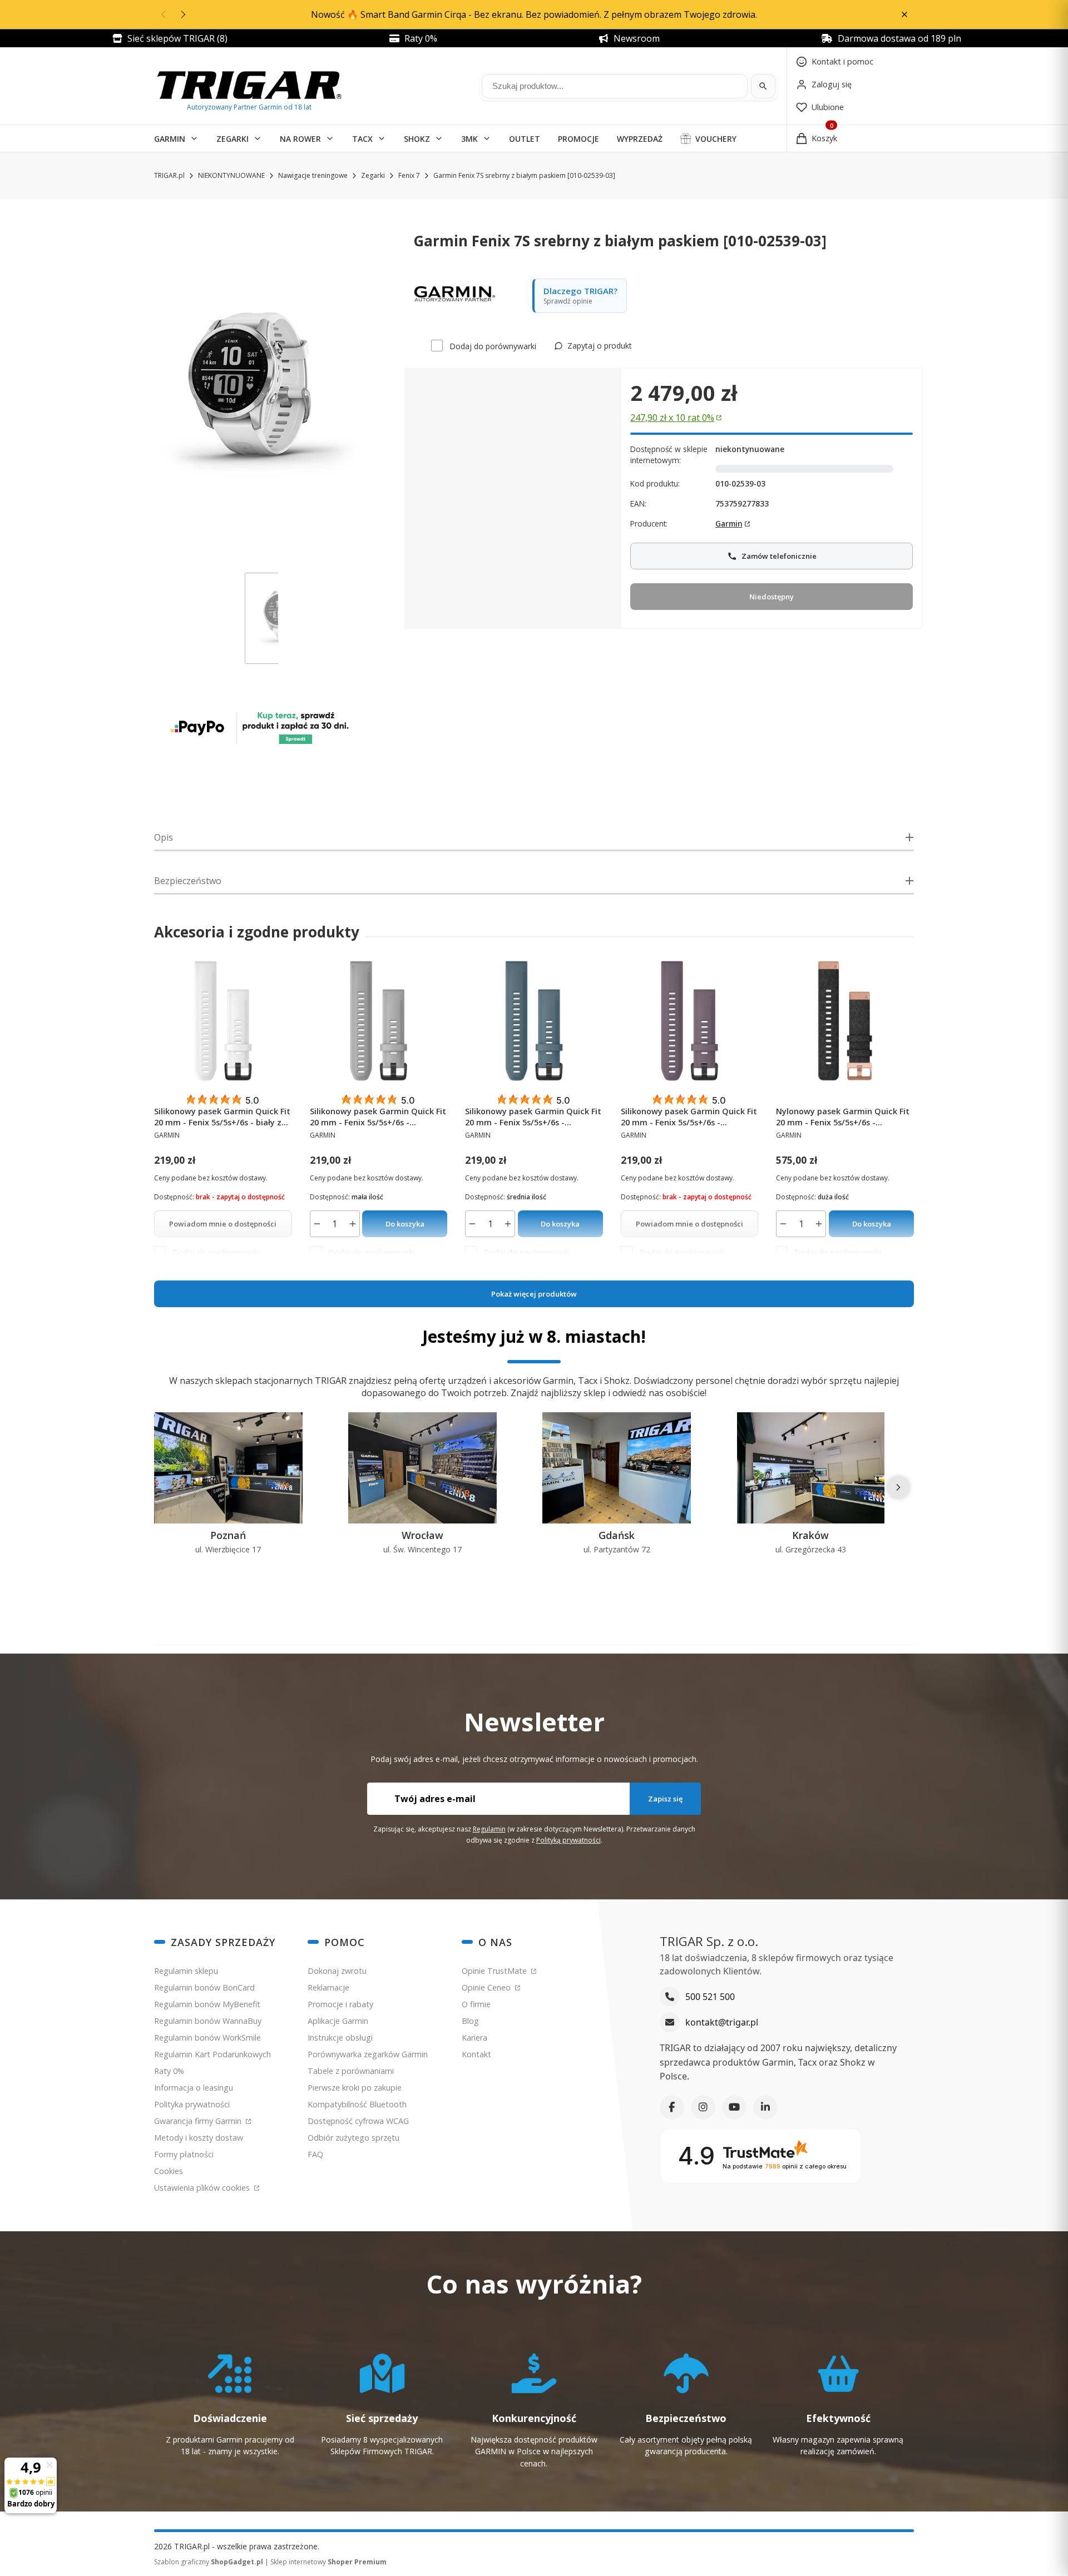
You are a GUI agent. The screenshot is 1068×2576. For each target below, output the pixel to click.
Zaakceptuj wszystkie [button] (734, 1428)
